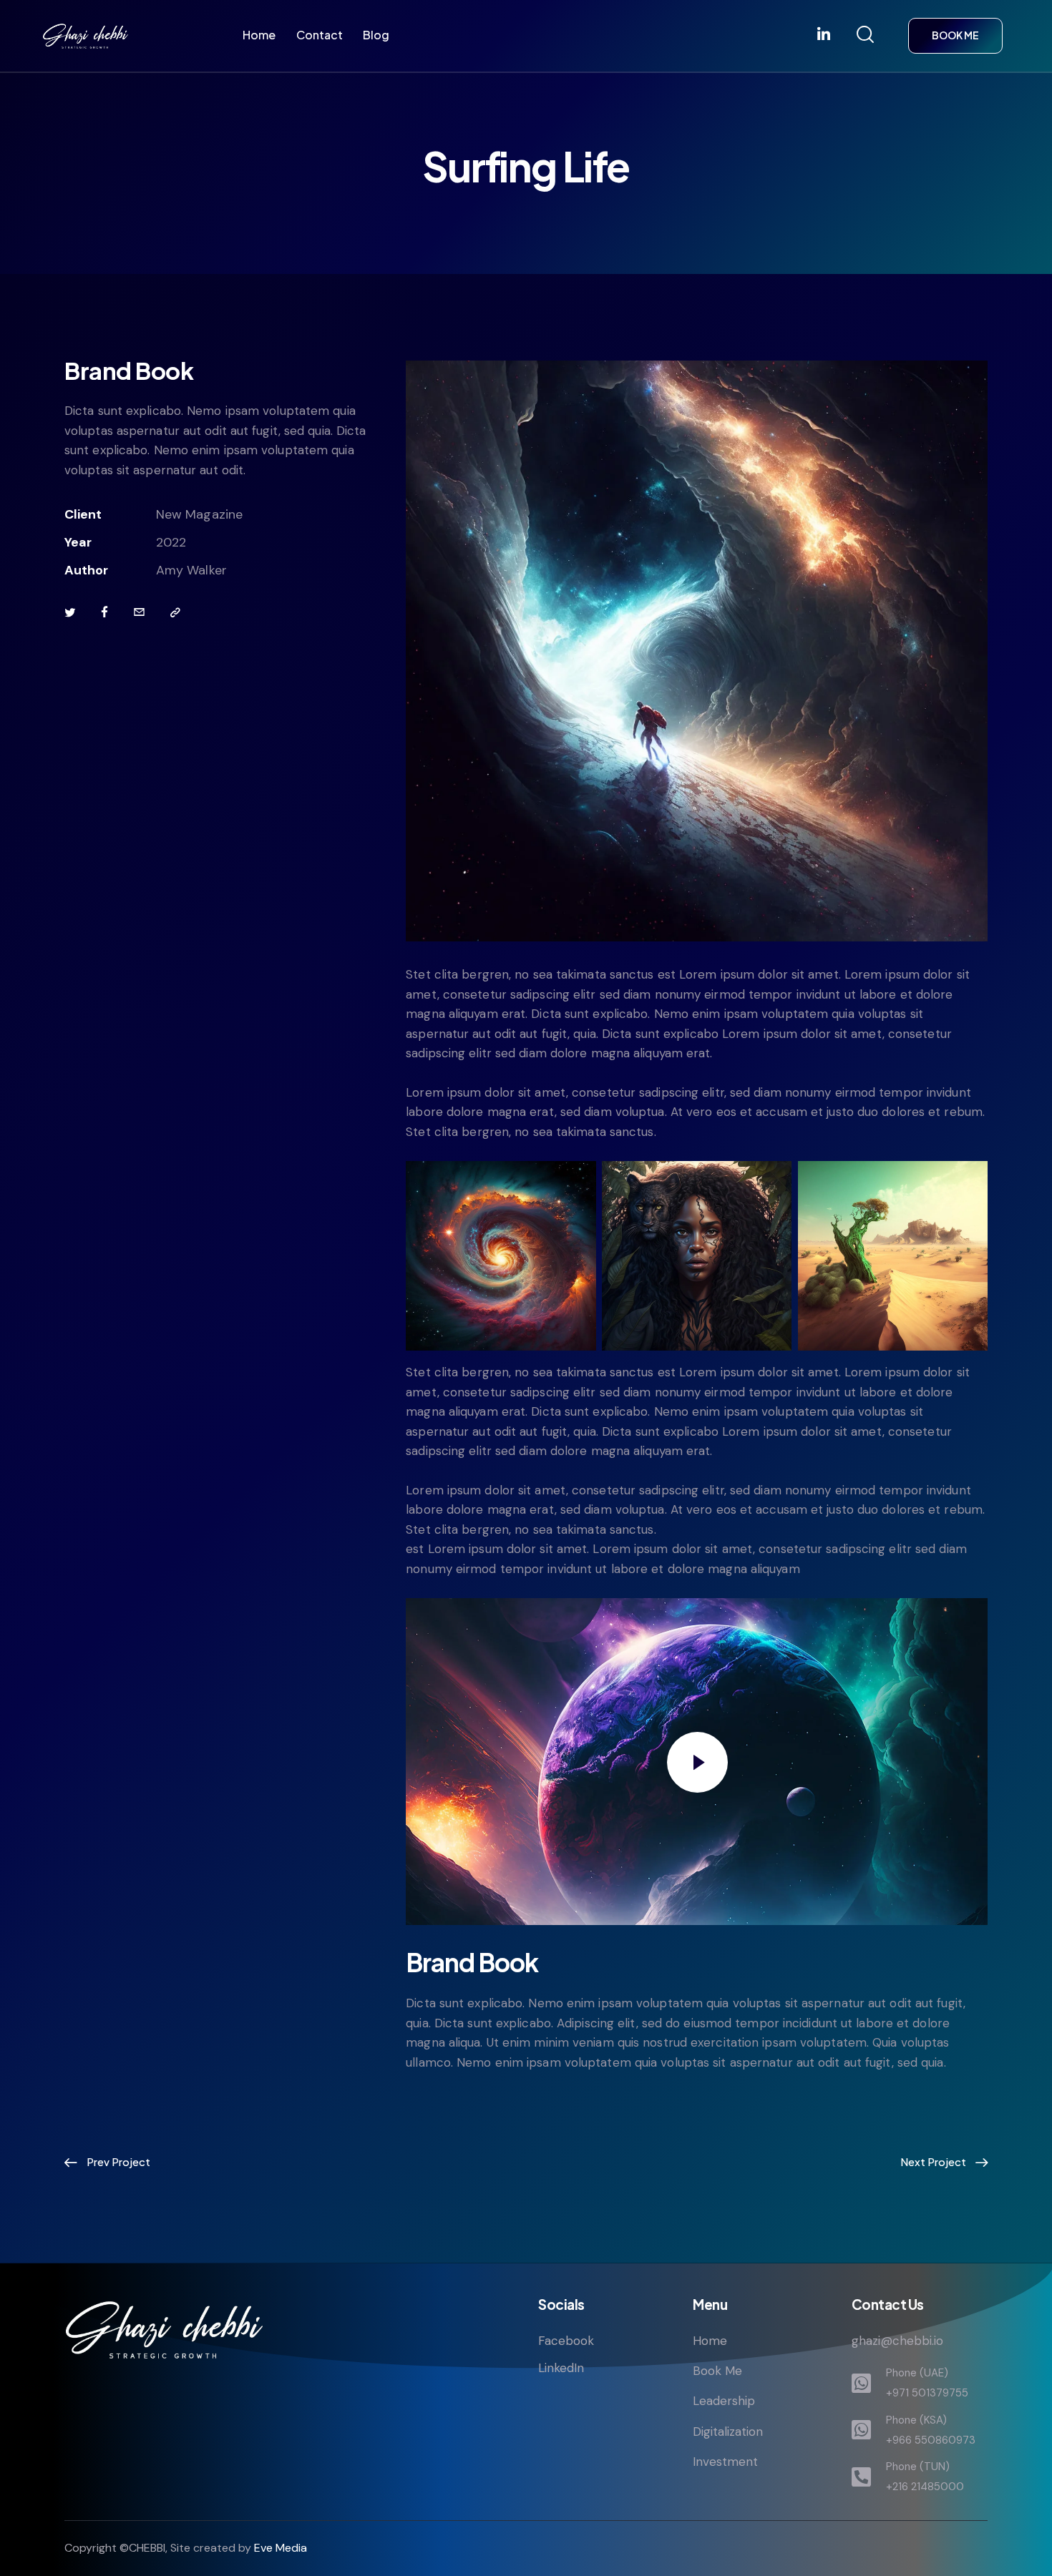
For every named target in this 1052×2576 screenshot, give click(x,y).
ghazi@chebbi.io (897, 2341)
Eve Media (281, 2548)
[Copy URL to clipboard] (175, 613)
